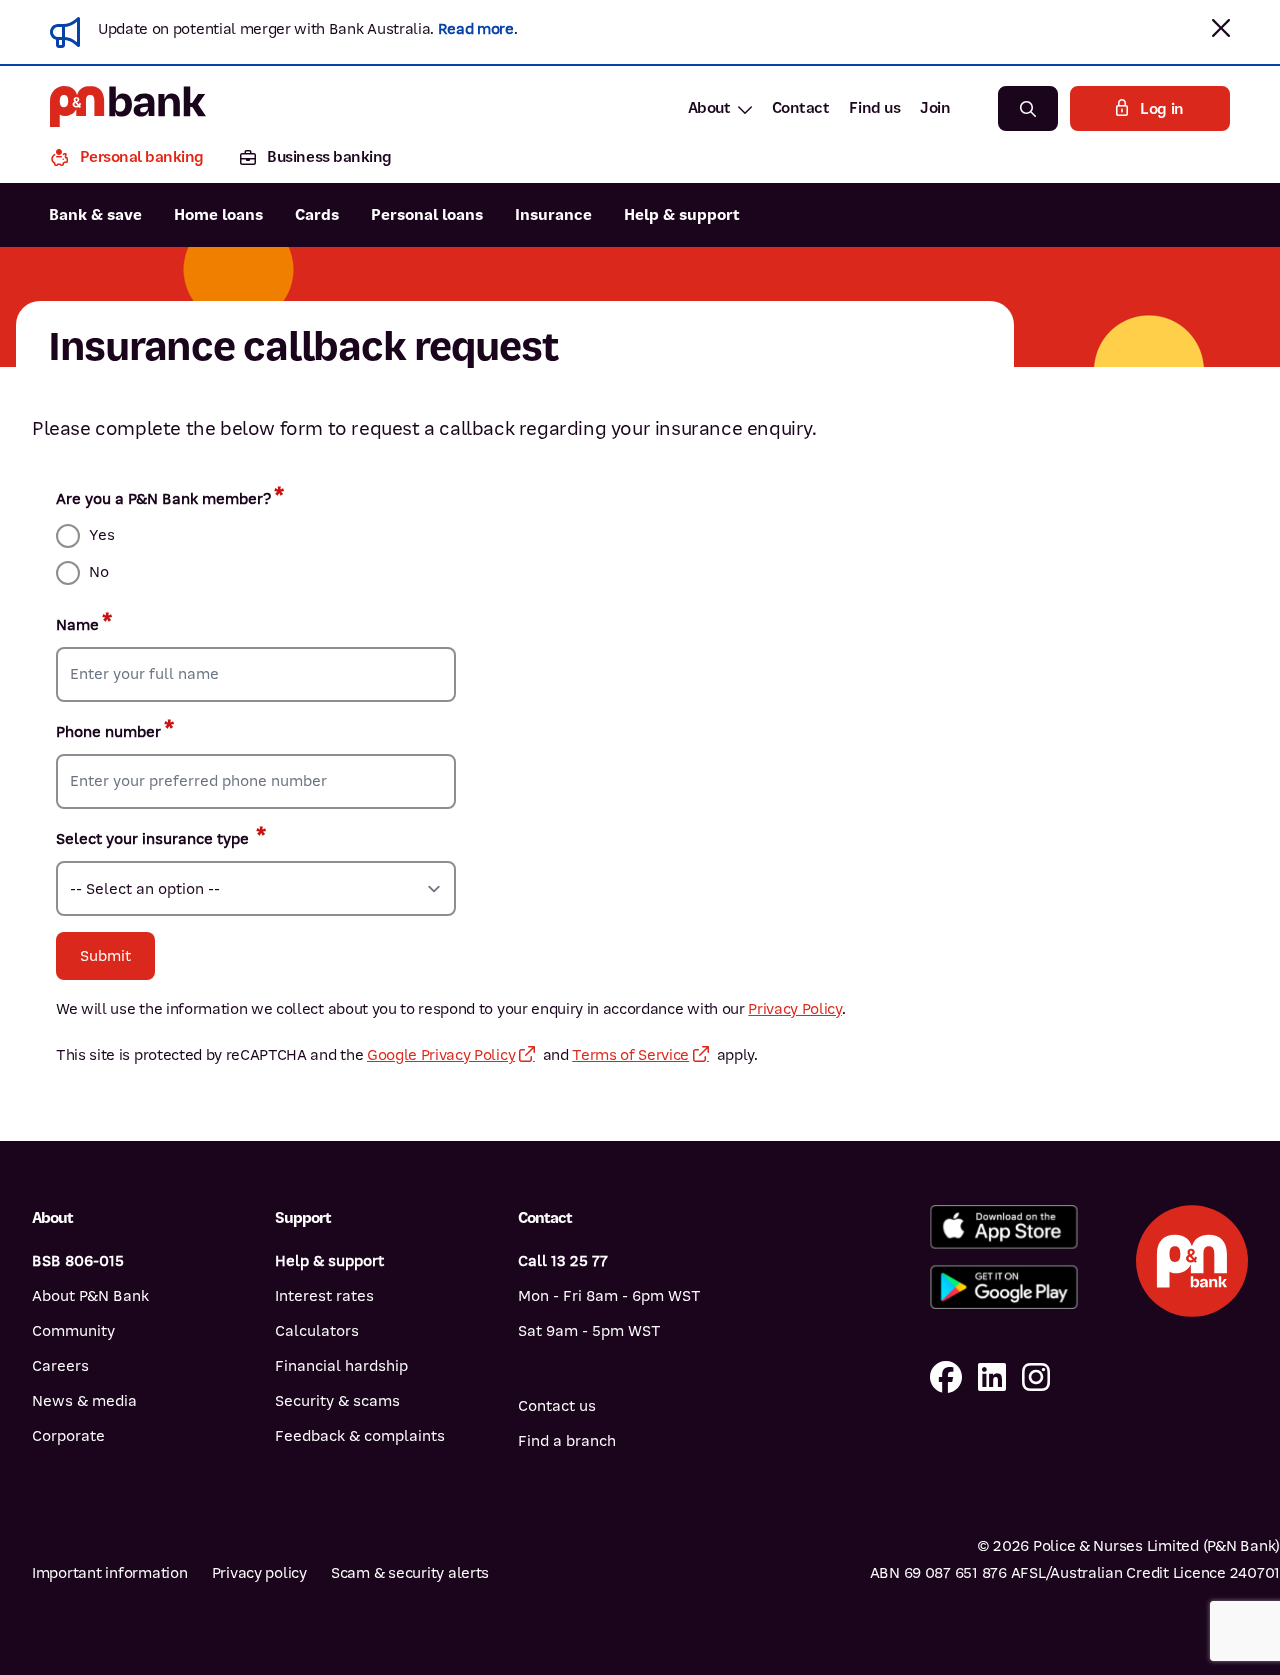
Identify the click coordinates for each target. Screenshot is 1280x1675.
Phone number (108, 732)
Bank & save (95, 215)
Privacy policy (259, 1573)
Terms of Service (630, 1055)
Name (77, 625)
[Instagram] (1036, 1378)
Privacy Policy (795, 1009)
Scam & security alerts (410, 1573)
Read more (476, 29)
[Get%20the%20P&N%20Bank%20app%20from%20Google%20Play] (1004, 1287)
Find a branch (567, 1441)
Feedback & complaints (360, 1436)
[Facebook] (946, 1378)
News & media (84, 1401)
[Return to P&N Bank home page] (128, 108)
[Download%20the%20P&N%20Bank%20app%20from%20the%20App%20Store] (1004, 1227)
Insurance (553, 215)
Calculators (317, 1331)
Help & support (682, 215)
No (99, 572)
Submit (105, 956)
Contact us (557, 1406)
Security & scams (337, 1401)
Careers (60, 1366)
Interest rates (324, 1296)
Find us (874, 108)
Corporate (68, 1436)
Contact (801, 108)
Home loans (218, 215)
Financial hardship (341, 1366)
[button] (1221, 28)
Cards (317, 215)
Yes (102, 535)
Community (73, 1331)
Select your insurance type (154, 839)
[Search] (1028, 108)
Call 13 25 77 (563, 1261)
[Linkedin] (992, 1378)
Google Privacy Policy (441, 1055)
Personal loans (427, 215)
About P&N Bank (90, 1296)
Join (935, 108)
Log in (1162, 109)
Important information (110, 1573)
